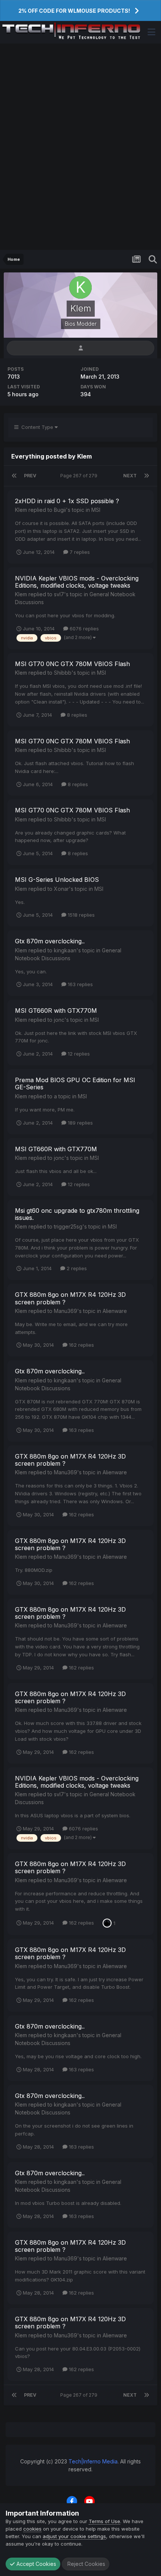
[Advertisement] (80, 147)
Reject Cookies (86, 2564)
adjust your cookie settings (74, 2536)
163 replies (80, 984)
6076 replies (83, 629)
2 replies (76, 1268)
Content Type (37, 427)
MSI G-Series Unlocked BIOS (57, 880)
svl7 (59, 594)
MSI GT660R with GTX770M (56, 1011)
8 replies (76, 715)
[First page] (14, 476)
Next (130, 476)
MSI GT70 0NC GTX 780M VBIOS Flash (72, 664)
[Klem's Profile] (80, 348)
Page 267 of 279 (80, 476)
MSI (96, 510)
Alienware (115, 1311)
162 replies (81, 1345)
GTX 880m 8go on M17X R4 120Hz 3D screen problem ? (70, 1298)
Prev (30, 476)
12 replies (78, 1054)
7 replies (79, 552)
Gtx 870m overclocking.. (50, 941)
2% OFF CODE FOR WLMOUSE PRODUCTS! (74, 11)
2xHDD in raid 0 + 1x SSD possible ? (67, 501)
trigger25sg (68, 1226)
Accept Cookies (36, 2564)
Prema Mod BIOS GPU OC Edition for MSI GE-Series (75, 1083)
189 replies (80, 1123)
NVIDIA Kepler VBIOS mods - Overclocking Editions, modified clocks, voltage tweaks (77, 582)
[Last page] (147, 476)
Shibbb (63, 673)
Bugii (60, 510)
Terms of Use (104, 2521)
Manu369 (66, 1311)
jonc (59, 1020)
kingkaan (65, 950)
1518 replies (80, 915)
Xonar (61, 889)
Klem (21, 510)
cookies (32, 2529)
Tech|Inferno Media (93, 2461)
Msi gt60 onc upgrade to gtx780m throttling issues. (77, 1214)
